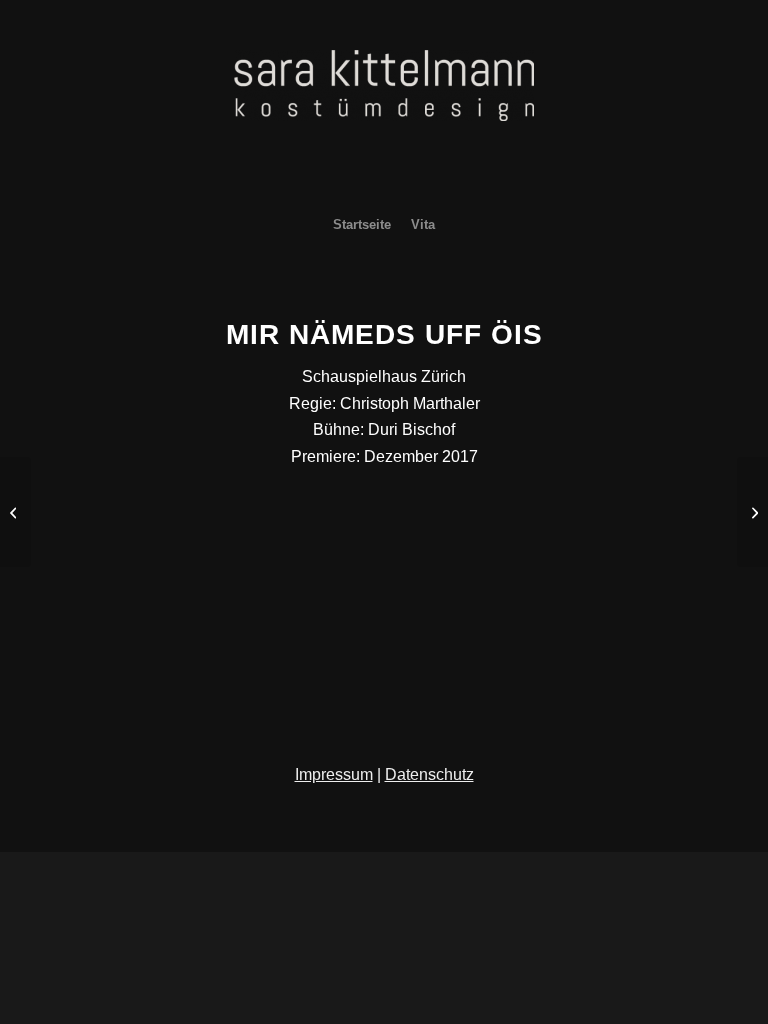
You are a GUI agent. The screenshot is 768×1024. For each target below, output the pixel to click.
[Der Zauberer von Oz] (15, 512)
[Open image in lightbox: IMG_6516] (145, 547)
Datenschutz (429, 774)
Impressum (334, 774)
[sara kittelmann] (384, 125)
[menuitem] (362, 225)
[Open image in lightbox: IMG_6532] (110, 547)
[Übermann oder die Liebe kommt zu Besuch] (752, 512)
